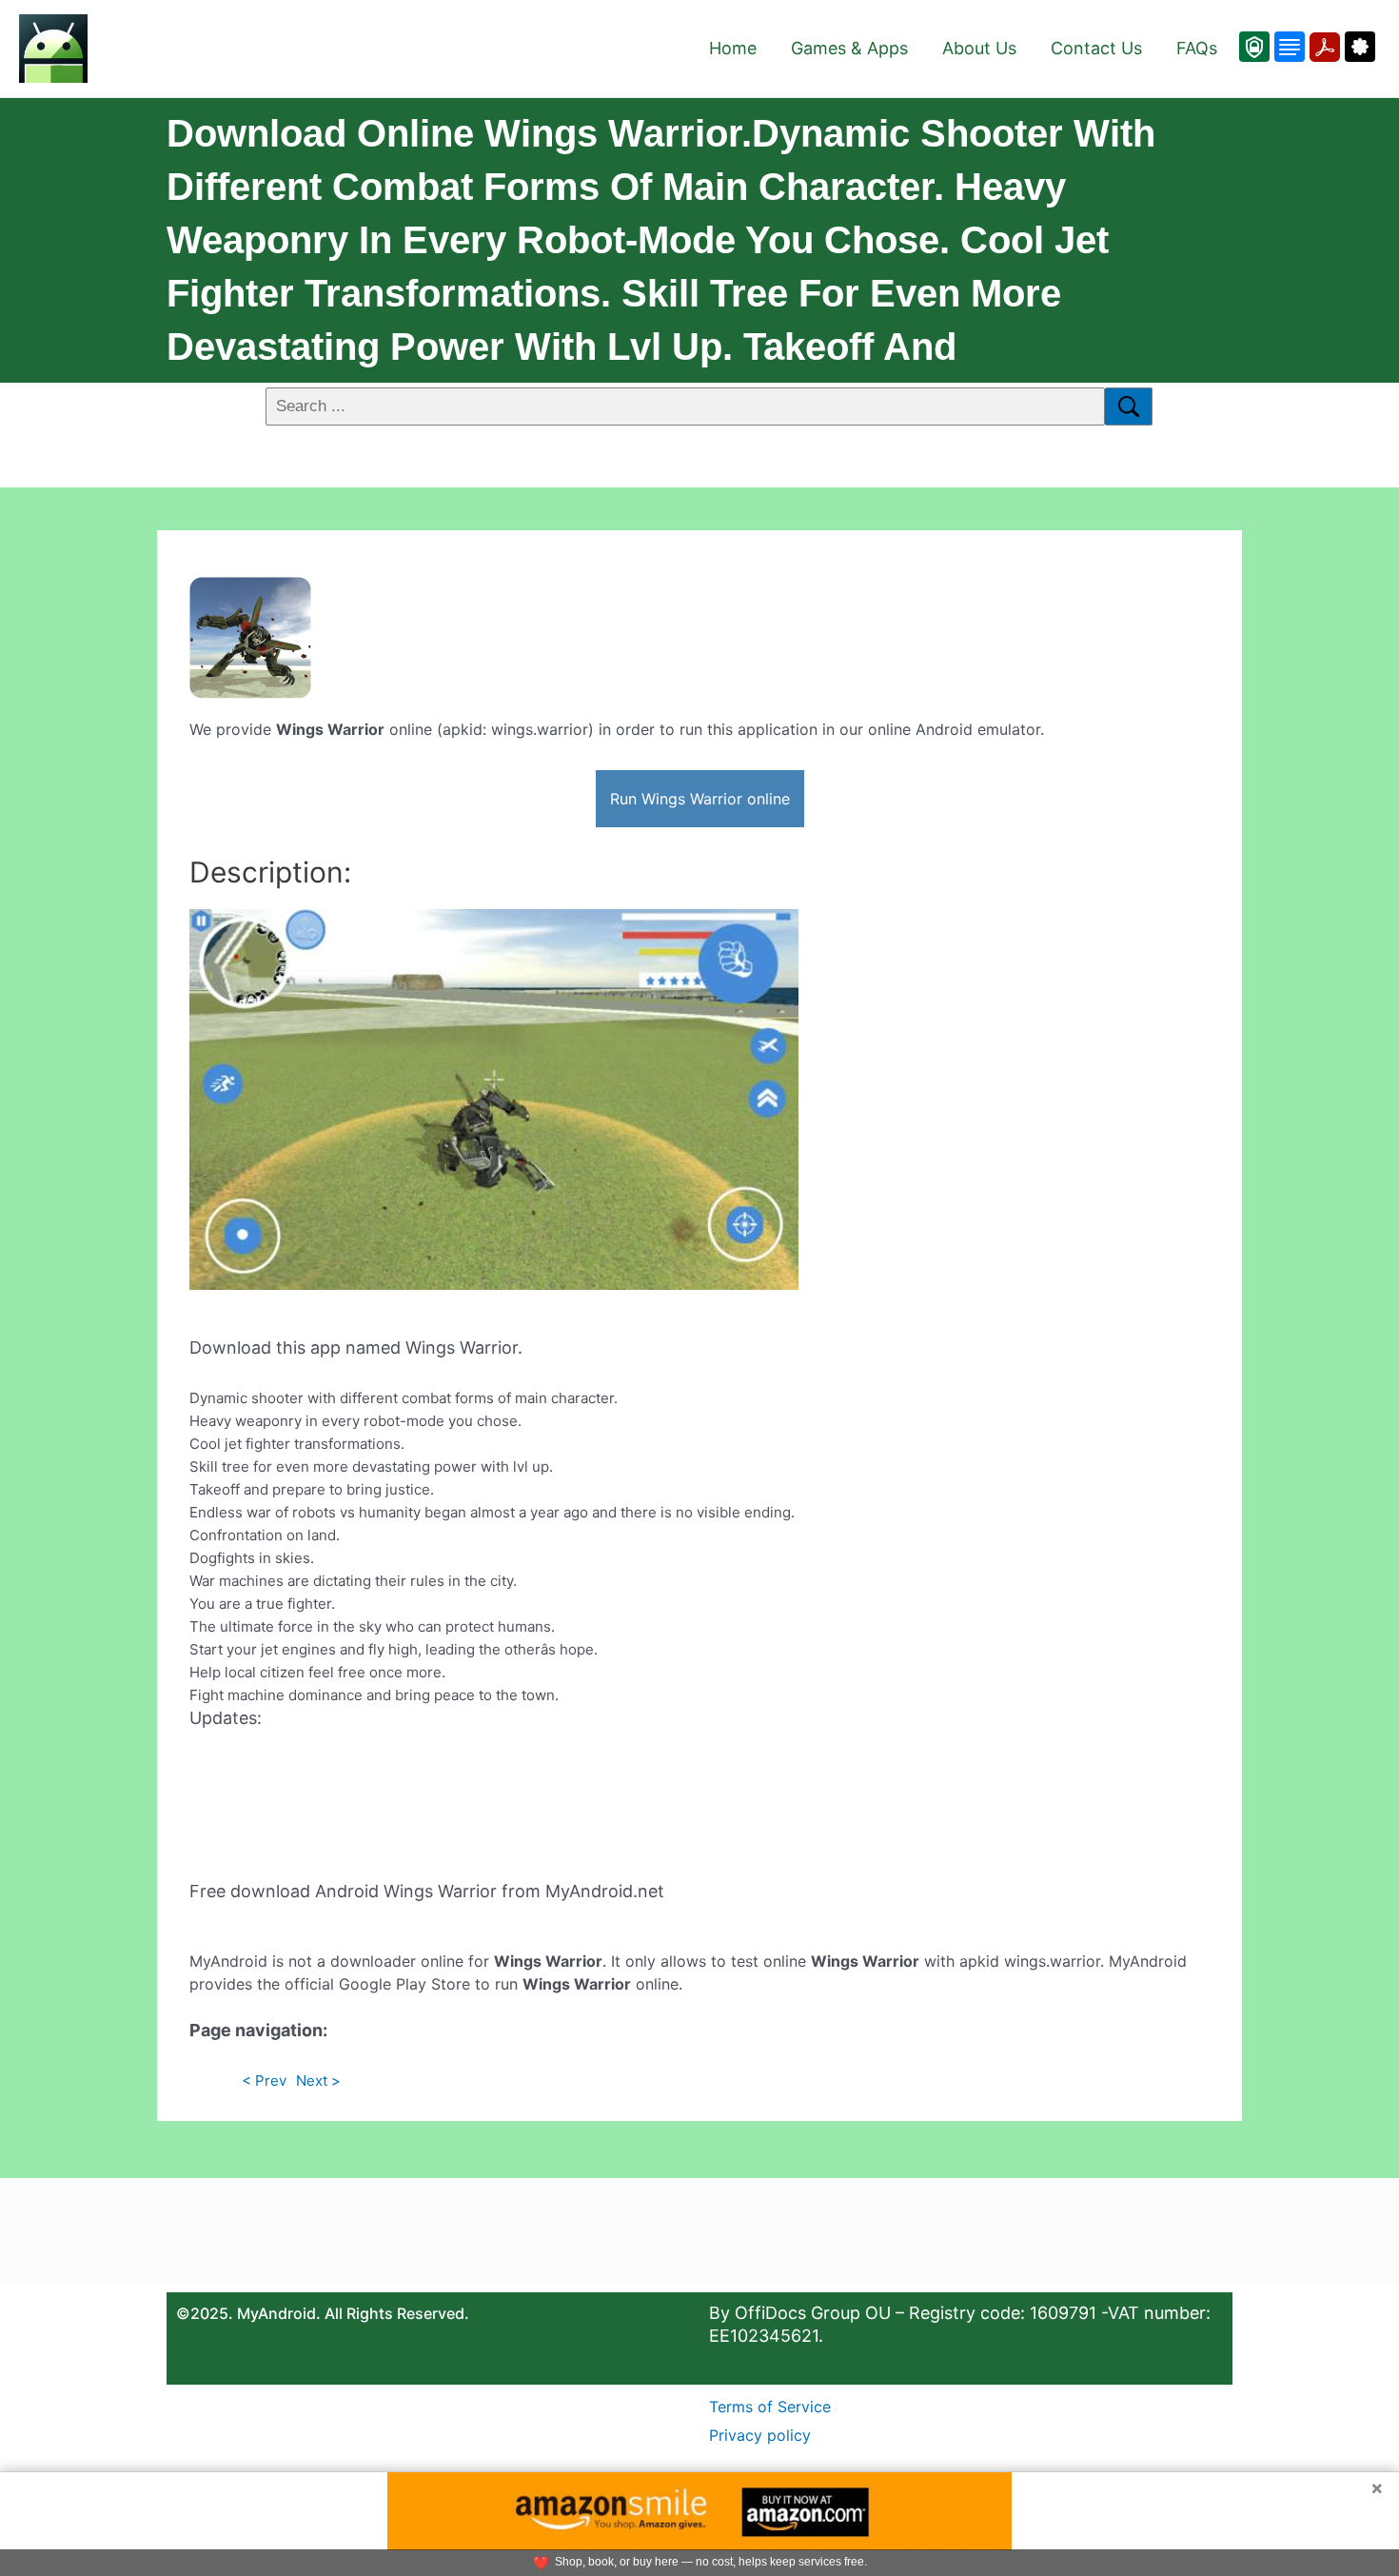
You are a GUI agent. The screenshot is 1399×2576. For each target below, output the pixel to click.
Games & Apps (849, 48)
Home (733, 48)
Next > (318, 2081)
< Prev (264, 2081)
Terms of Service (770, 2407)
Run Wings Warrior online (700, 799)
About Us (979, 48)
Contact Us (1096, 48)
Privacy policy (760, 2435)
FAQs (1197, 48)
